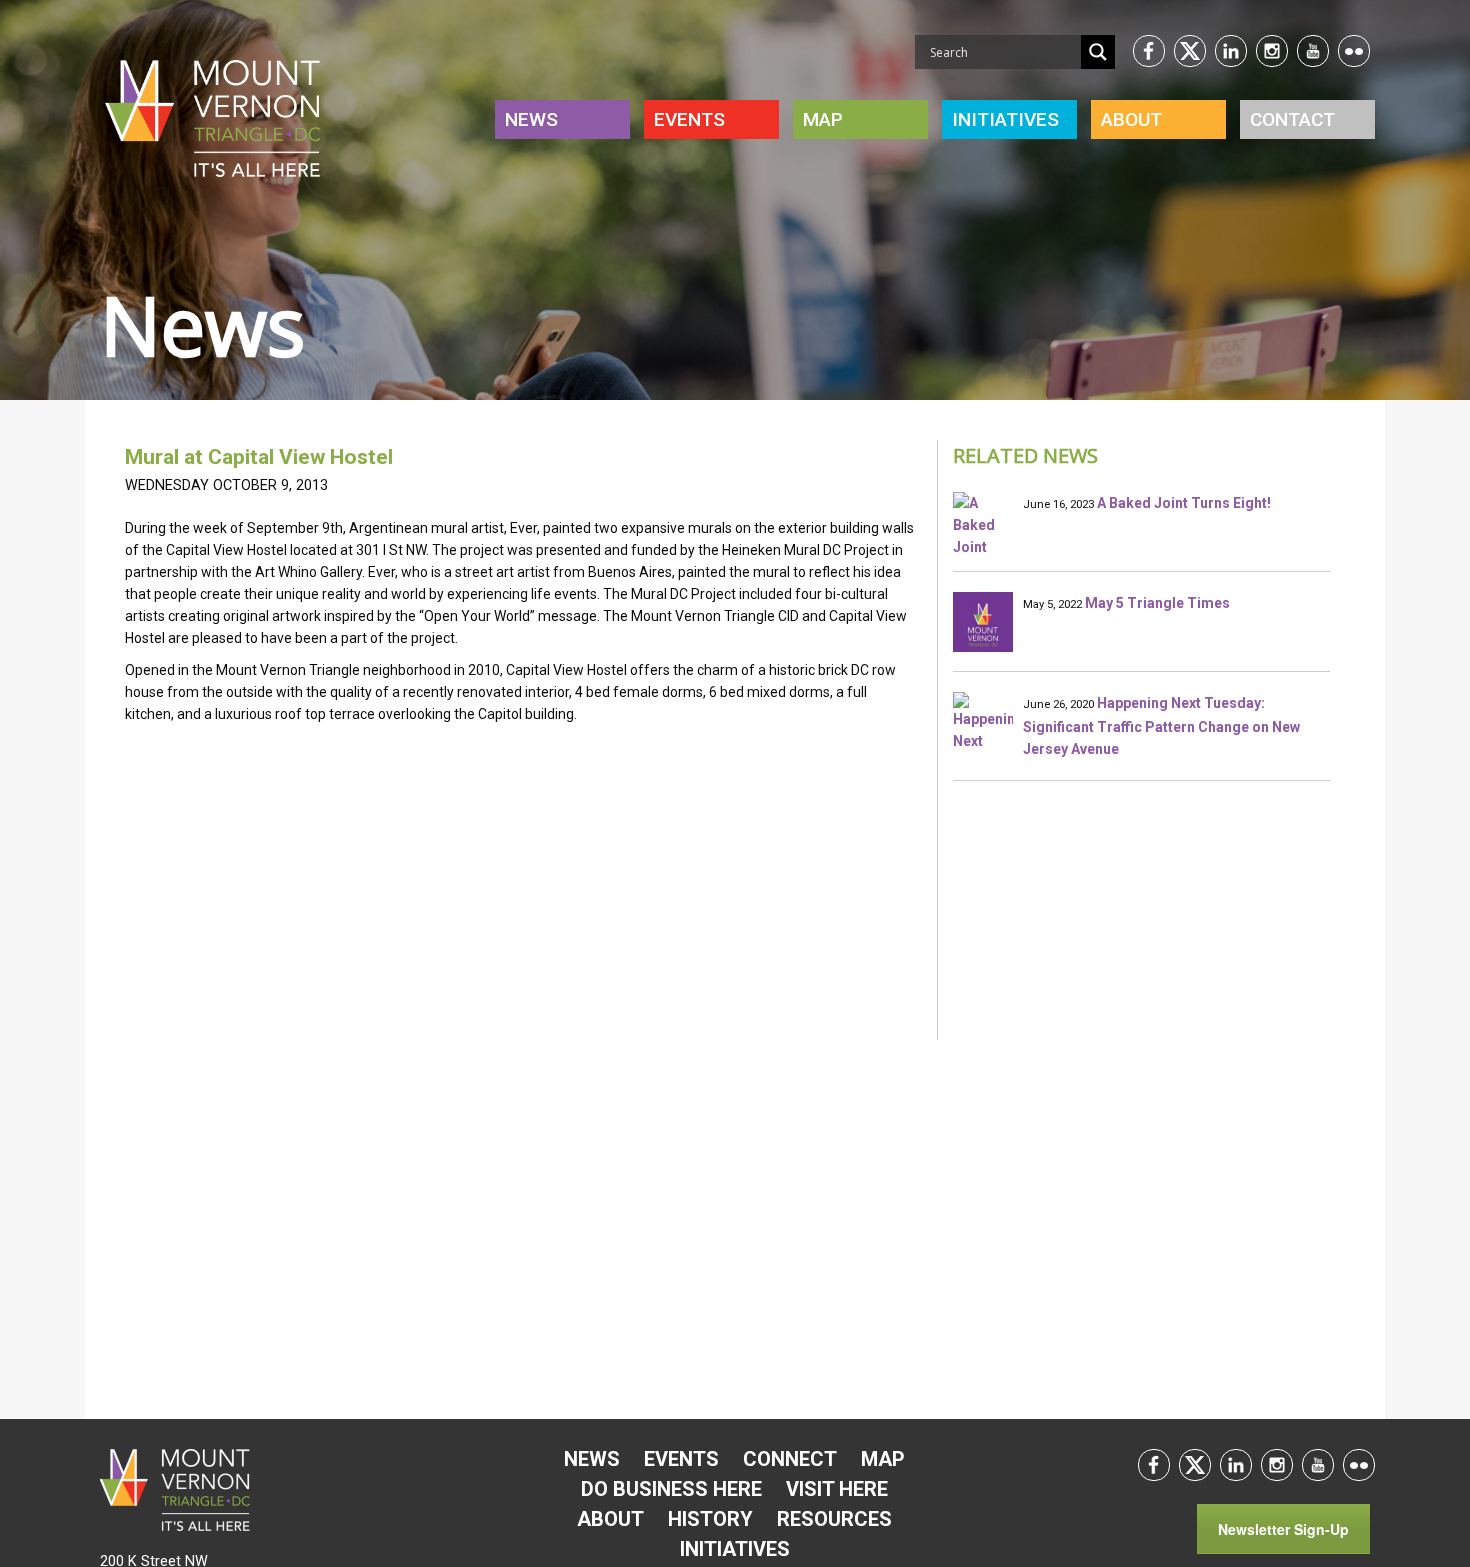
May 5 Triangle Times (1157, 603)
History (710, 1519)
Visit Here (837, 1489)
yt (1313, 51)
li (1231, 51)
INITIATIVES (1005, 119)
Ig (1272, 51)
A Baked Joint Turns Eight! (1184, 503)
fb (1149, 51)
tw (1190, 51)
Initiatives (735, 1549)
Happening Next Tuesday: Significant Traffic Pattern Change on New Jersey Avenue (1161, 726)
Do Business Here (671, 1489)
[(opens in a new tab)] (983, 622)
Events (689, 119)
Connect (790, 1459)
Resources (834, 1519)
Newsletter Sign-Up (1283, 1529)
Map (823, 119)
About (1131, 119)
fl (1354, 51)
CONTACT (1292, 119)
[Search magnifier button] (1098, 52)
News (531, 119)
